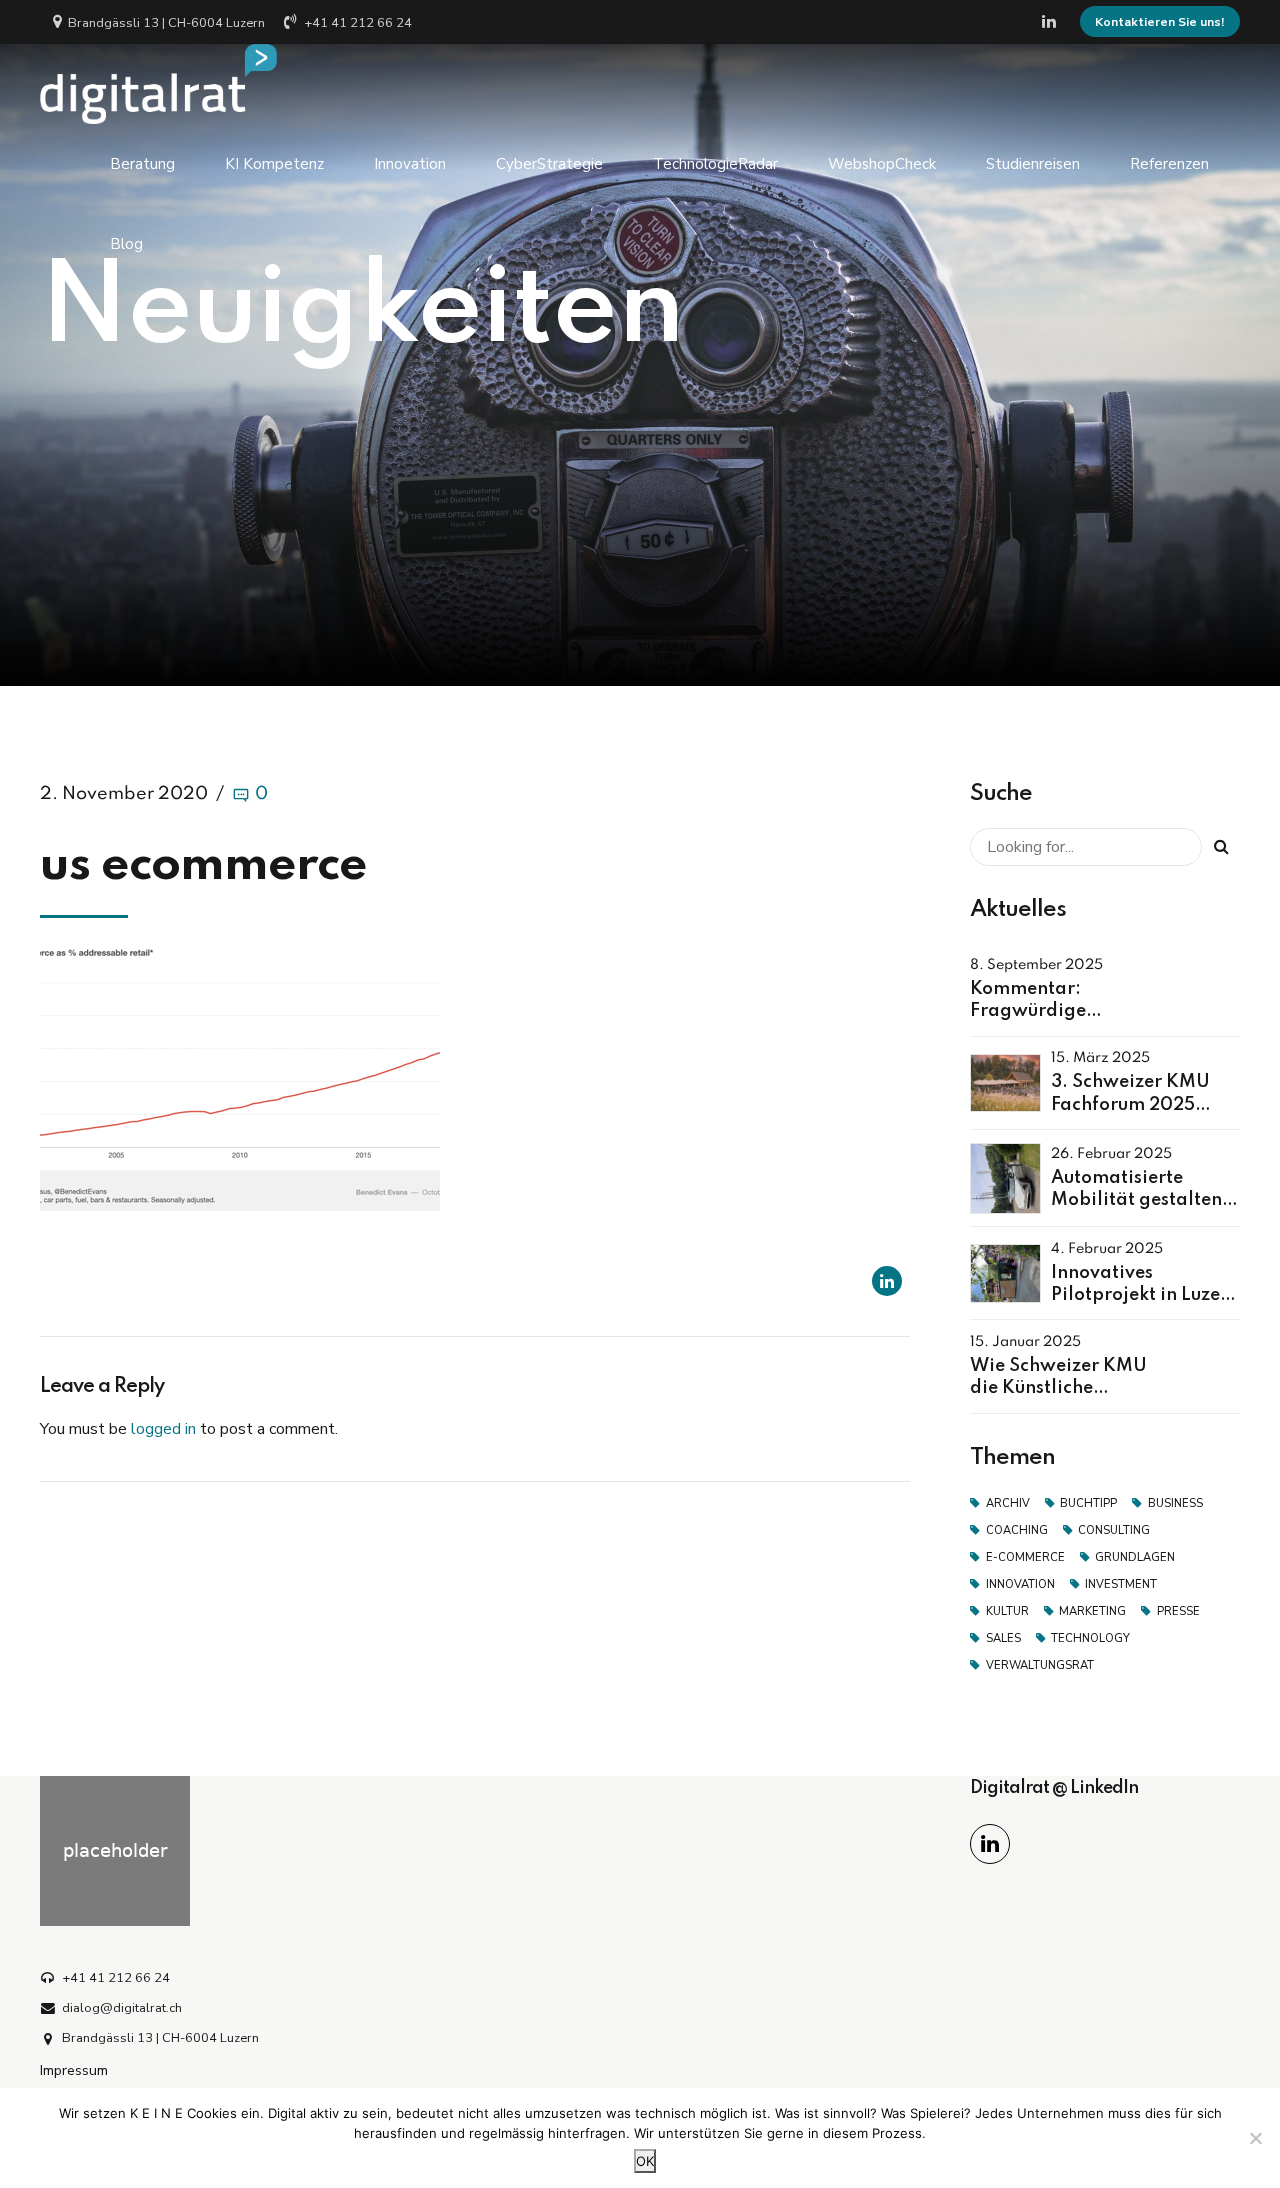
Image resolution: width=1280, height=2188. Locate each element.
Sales (1003, 1638)
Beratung (142, 164)
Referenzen (1169, 164)
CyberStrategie (549, 164)
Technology (1090, 1638)
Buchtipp (1088, 1503)
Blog (126, 244)
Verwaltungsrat (1040, 1665)
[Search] (1221, 847)
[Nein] (1255, 2138)
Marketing (1092, 1611)
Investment (1121, 1584)
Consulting (1114, 1530)
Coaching (1017, 1530)
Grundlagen (1135, 1557)
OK (645, 2161)
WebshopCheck (882, 164)
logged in (163, 1429)
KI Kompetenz (274, 164)
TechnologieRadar (715, 164)
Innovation (410, 164)
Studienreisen (1033, 164)
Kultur (1007, 1611)
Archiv (1008, 1503)
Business (1175, 1503)
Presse (1178, 1611)
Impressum (74, 2070)
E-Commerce (1025, 1557)
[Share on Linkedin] (887, 1281)
